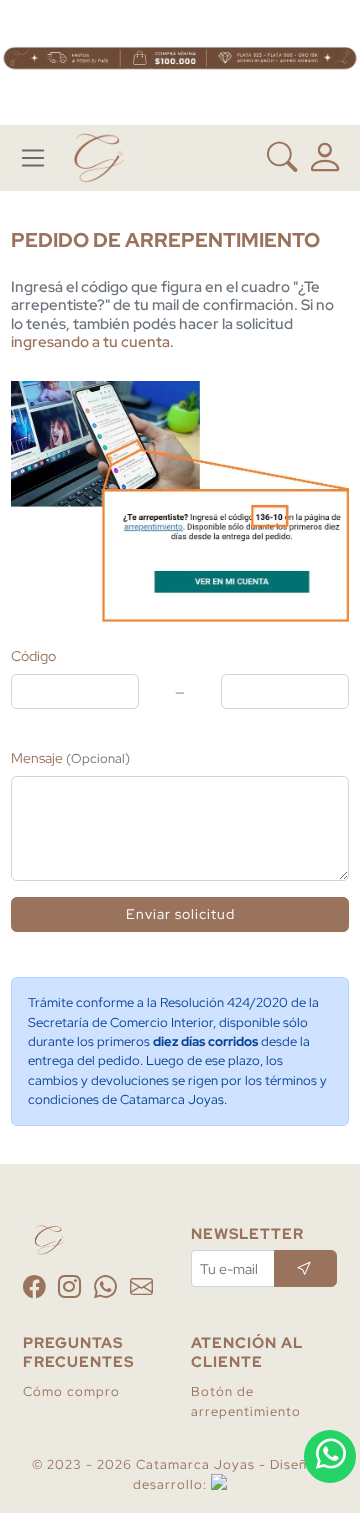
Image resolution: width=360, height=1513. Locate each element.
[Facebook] (37, 1290)
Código (33, 655)
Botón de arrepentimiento (246, 1401)
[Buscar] (282, 158)
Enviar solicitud (180, 913)
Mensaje (70, 757)
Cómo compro (71, 1391)
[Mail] (142, 1290)
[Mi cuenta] (325, 157)
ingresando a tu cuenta (90, 342)
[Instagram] (72, 1290)
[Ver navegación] (33, 158)
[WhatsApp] (108, 1290)
